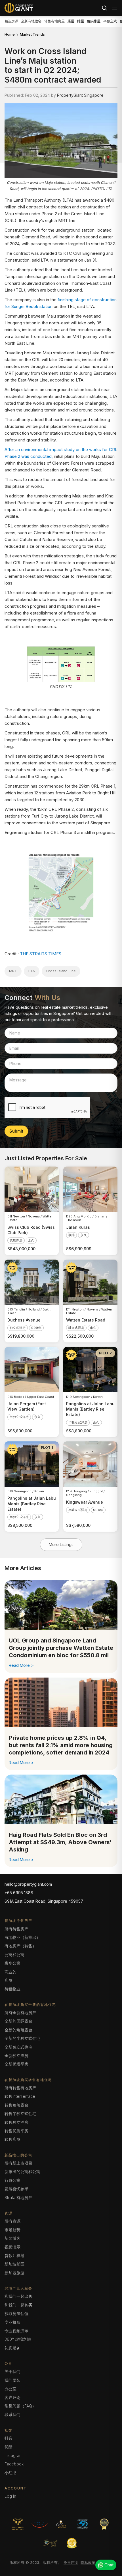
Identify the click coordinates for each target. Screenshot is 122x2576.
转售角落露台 (16, 2105)
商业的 (10, 1972)
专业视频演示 (16, 2331)
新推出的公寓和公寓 (22, 2171)
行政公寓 (12, 2180)
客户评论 (12, 2397)
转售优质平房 (16, 2131)
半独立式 (110, 21)
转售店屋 (12, 2139)
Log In (10, 2496)
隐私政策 (88, 2562)
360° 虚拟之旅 (18, 2339)
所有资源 (12, 2221)
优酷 (9, 2447)
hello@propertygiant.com (28, 1884)
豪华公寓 (12, 1963)
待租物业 (12, 1989)
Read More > (21, 1665)
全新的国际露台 (18, 2021)
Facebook (14, 2464)
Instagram (13, 2455)
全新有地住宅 (31, 21)
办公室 (10, 2389)
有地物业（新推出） (22, 1937)
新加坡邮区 (14, 2264)
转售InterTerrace (20, 2096)
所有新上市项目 (18, 2163)
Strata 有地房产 (18, 2197)
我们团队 (12, 2380)
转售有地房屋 (54, 21)
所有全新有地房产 (20, 2013)
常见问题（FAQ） (20, 2406)
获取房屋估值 (16, 2313)
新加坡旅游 (14, 2273)
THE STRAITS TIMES (41, 954)
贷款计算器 (14, 2255)
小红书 (10, 2473)
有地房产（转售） (20, 1946)
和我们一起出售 (18, 2296)
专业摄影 (12, 2322)
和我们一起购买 (18, 2305)
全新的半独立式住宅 (22, 2038)
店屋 (9, 1980)
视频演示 (12, 2247)
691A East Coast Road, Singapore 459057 (44, 1901)
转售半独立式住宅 (20, 2113)
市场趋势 (12, 2230)
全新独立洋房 (16, 2056)
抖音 (9, 2438)
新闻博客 (12, 2238)
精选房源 (11, 21)
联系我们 (12, 2414)
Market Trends (32, 35)
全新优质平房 (16, 2064)
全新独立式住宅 (18, 2047)
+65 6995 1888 (19, 1893)
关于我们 (12, 2371)
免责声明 (71, 2562)
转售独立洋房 (16, 2122)
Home (10, 35)
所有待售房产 (16, 1929)
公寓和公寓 (14, 1955)
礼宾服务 (12, 2348)
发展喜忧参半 (16, 2189)
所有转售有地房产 (20, 2088)
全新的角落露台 (18, 2030)
